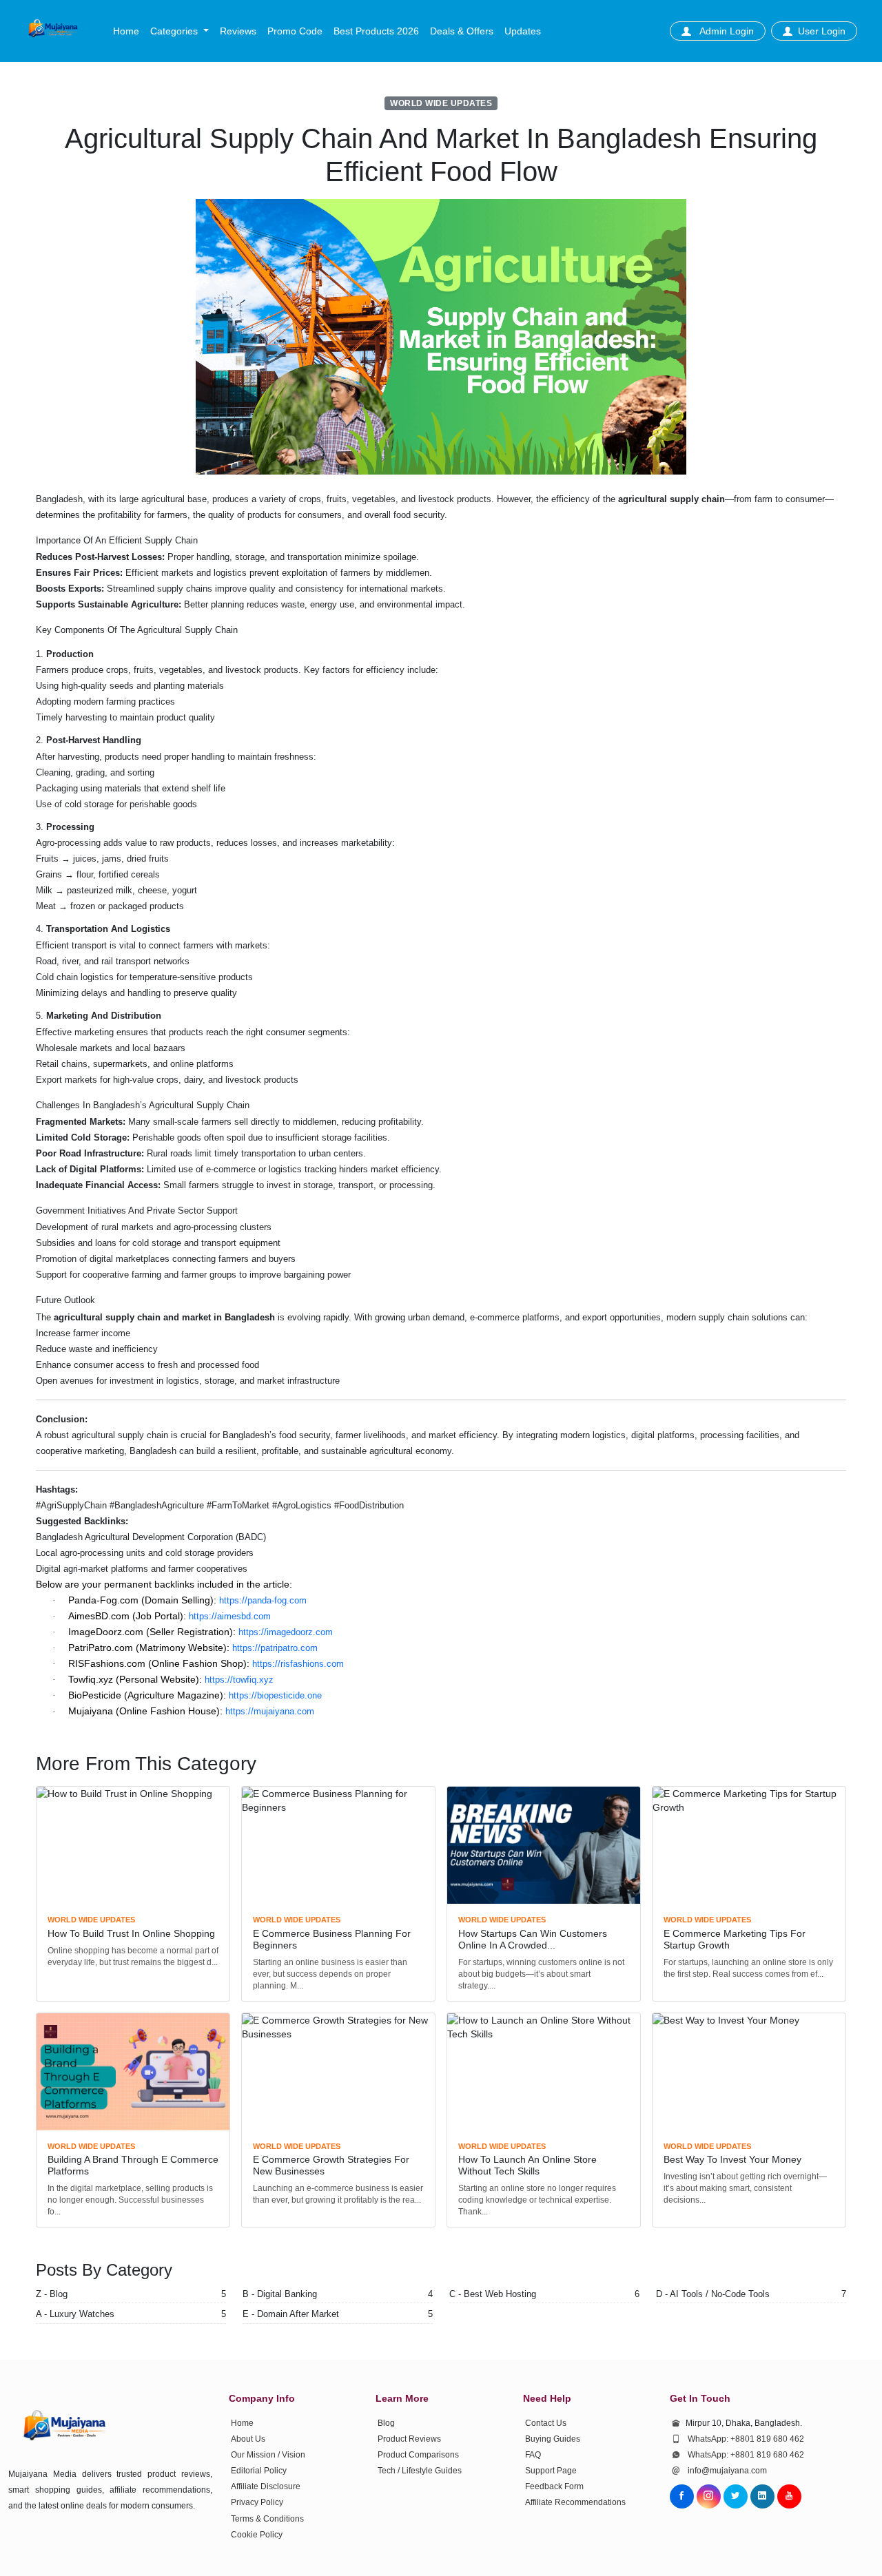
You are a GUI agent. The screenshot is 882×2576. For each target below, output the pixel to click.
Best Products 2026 (376, 31)
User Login (822, 31)
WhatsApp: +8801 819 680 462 (746, 2439)
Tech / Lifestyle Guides (420, 2471)
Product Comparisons (418, 2455)
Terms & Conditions (267, 2519)
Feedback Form (554, 2486)
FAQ (533, 2455)
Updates (523, 31)
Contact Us (546, 2423)
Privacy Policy (257, 2502)
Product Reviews (409, 2439)
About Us (248, 2439)
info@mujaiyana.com (727, 2471)
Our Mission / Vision (268, 2455)
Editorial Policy (259, 2471)
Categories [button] (175, 31)
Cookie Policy (257, 2535)
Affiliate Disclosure (266, 2486)
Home (126, 31)
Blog (386, 2423)
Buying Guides (553, 2439)
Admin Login (725, 31)
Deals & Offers (462, 31)
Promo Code (295, 31)
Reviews (238, 31)
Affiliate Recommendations (575, 2502)
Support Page (551, 2471)
